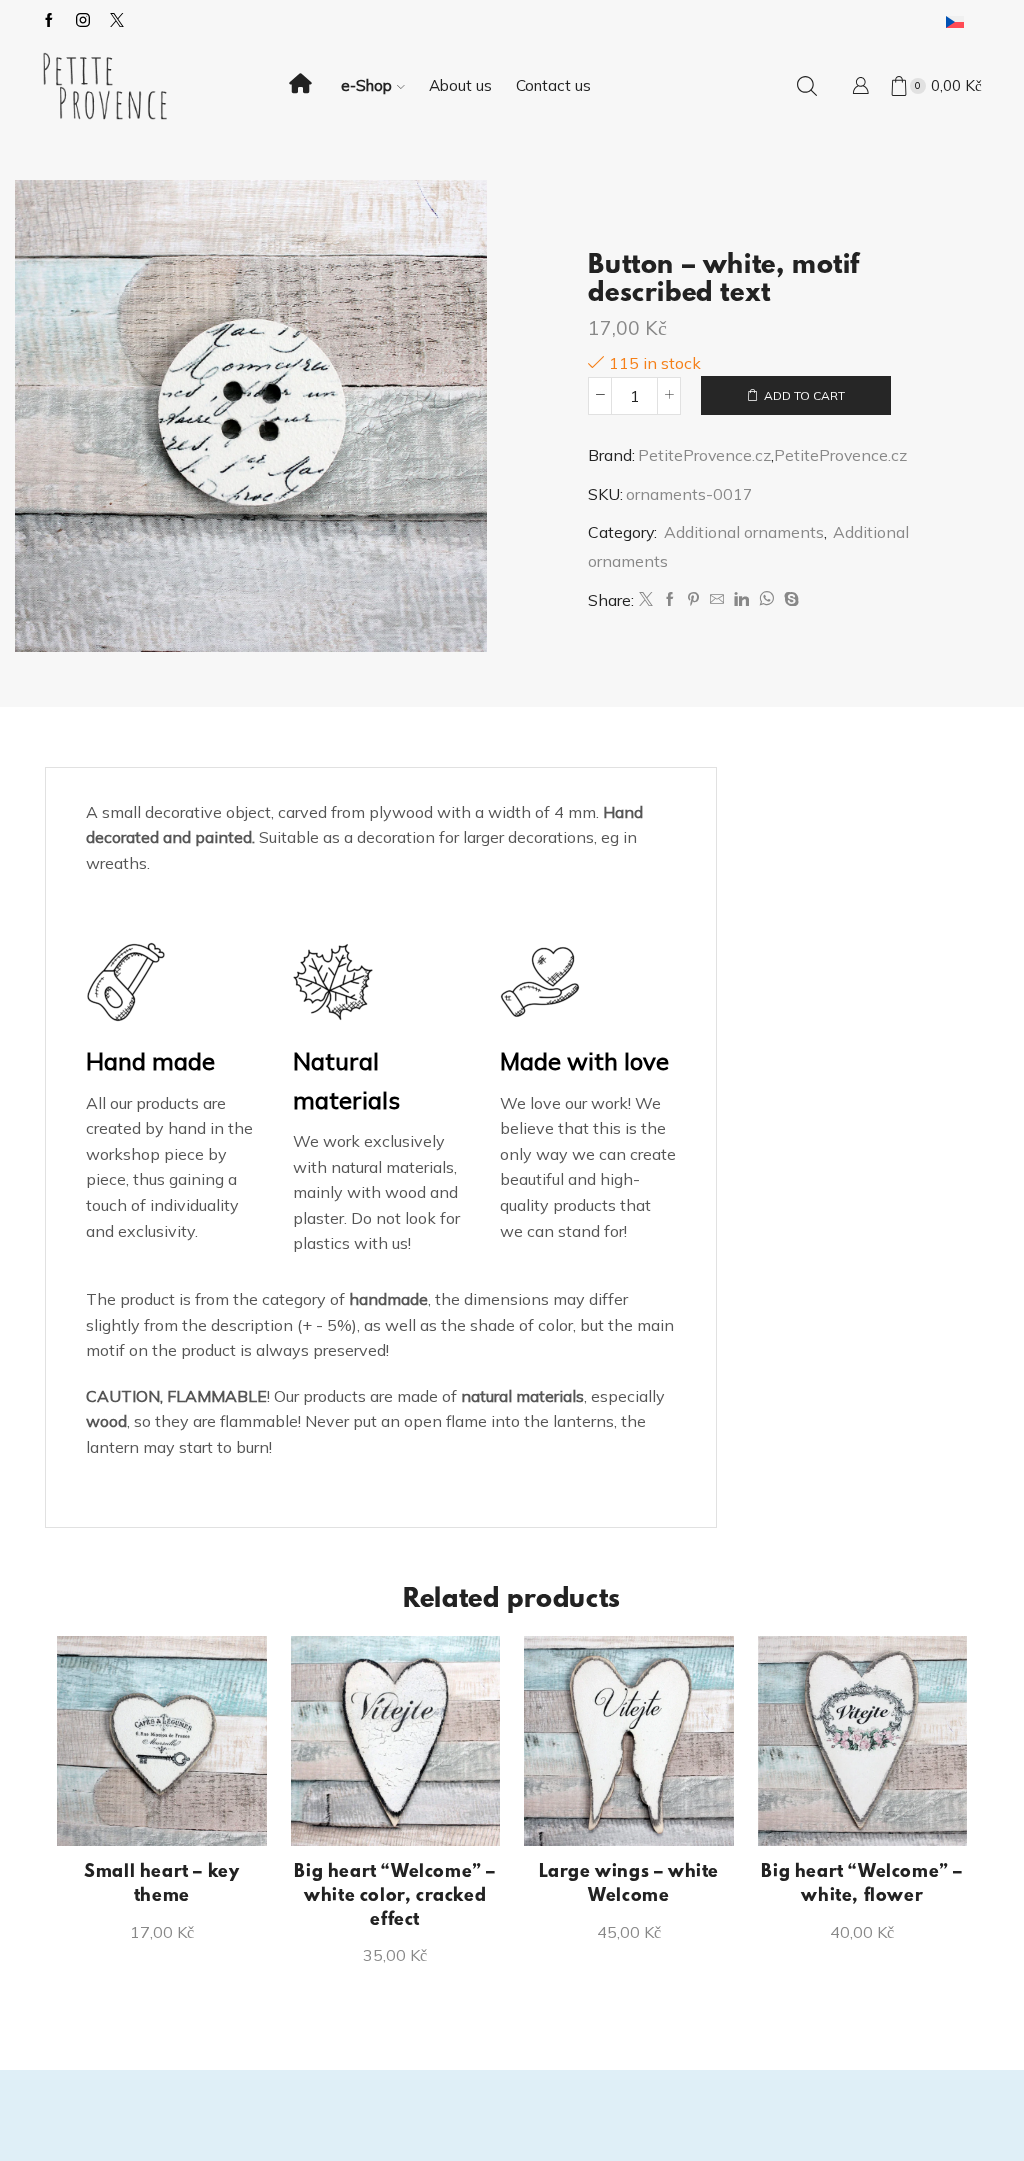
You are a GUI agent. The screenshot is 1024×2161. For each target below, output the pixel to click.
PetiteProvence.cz (704, 455)
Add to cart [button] (172, 1813)
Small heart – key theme (161, 1885)
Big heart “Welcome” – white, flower (862, 1885)
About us (460, 85)
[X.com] (117, 21)
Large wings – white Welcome (629, 1885)
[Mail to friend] (717, 600)
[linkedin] (741, 600)
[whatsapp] (766, 600)
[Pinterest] (693, 600)
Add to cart (804, 395)
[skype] (789, 600)
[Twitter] (646, 600)
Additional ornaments (744, 532)
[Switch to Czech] (955, 21)
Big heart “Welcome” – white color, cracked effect (395, 1897)
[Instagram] (83, 21)
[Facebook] (49, 21)
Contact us (553, 85)
